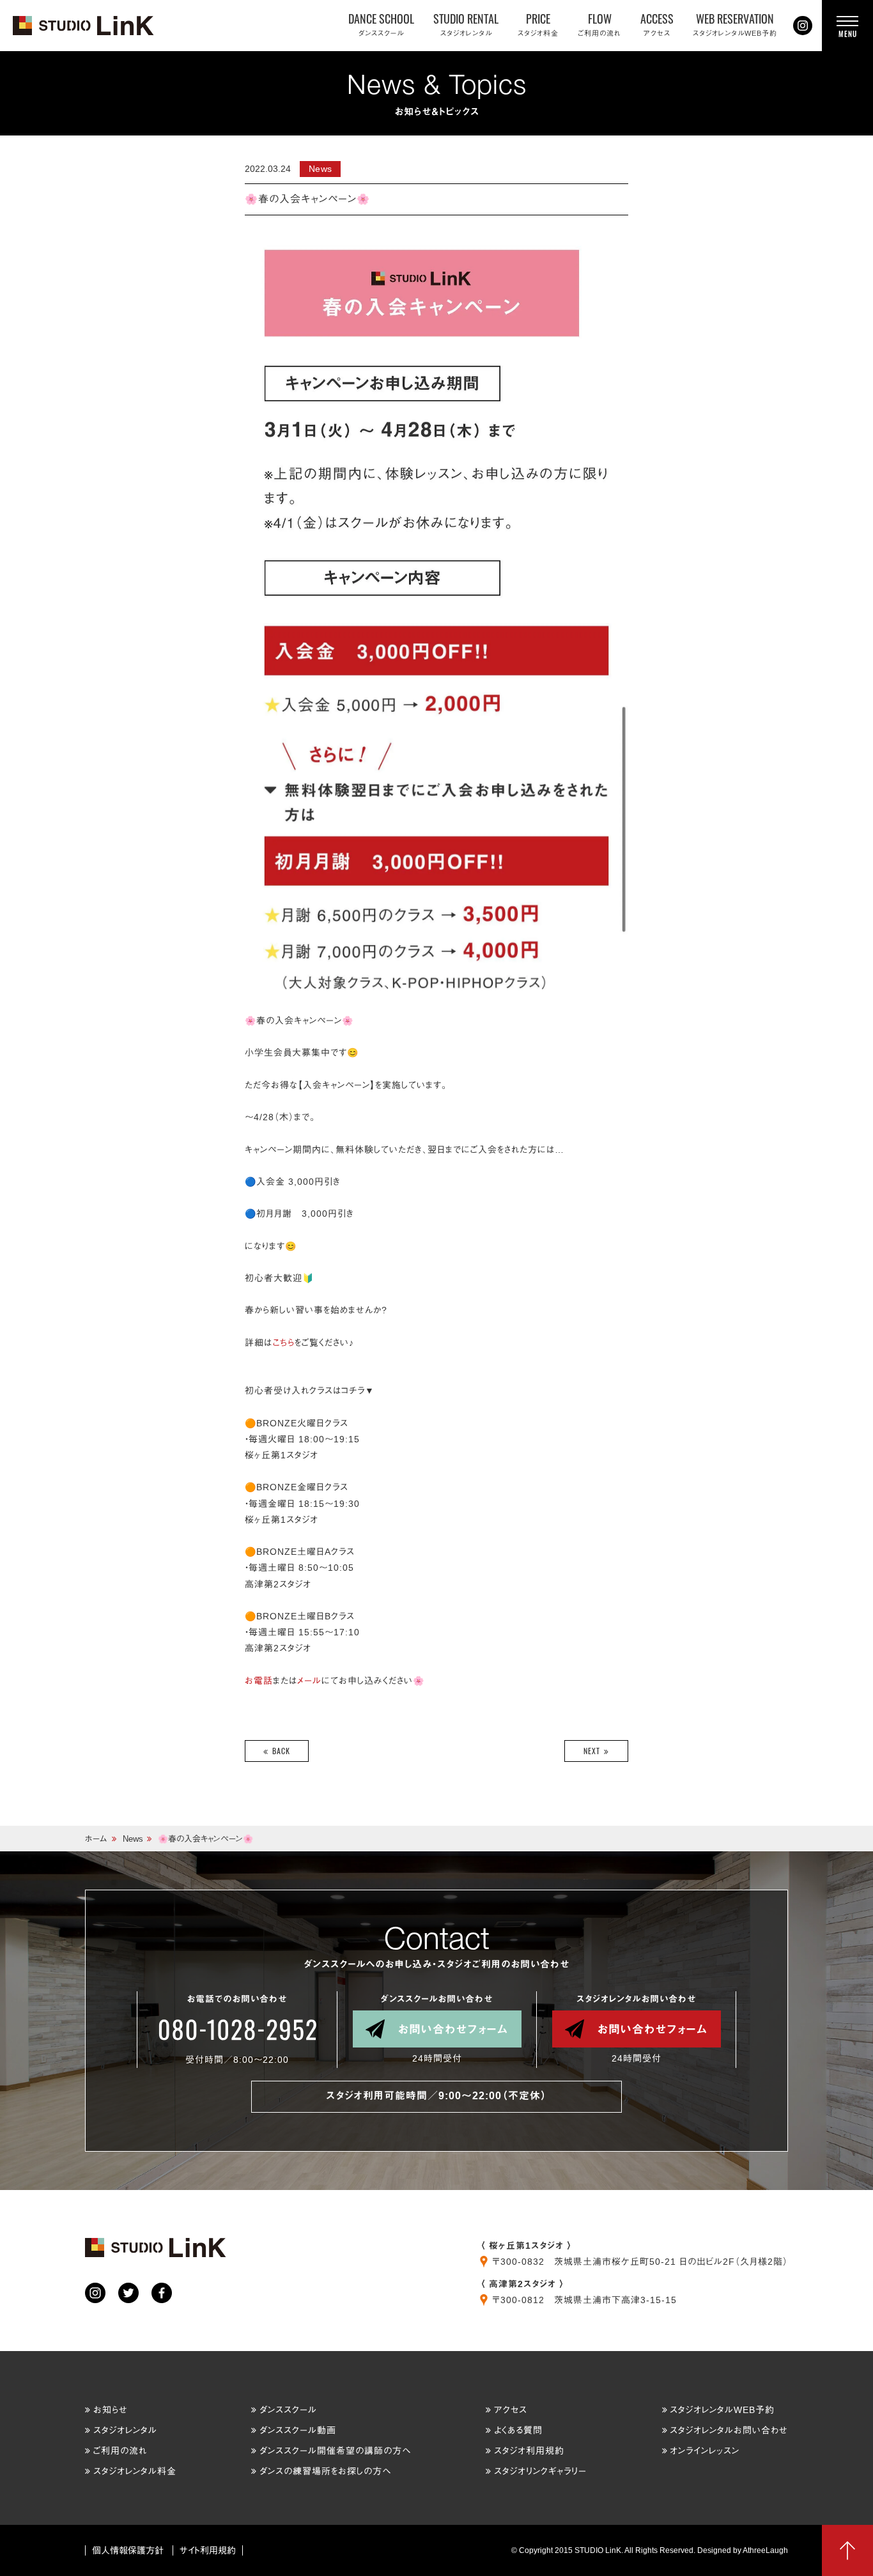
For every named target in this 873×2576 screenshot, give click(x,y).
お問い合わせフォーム (453, 2029)
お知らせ (111, 2410)
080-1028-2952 (237, 2030)
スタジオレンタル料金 (135, 2471)
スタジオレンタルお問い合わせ (729, 2430)
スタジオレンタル (125, 2430)
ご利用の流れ (120, 2451)
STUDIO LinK (84, 26)
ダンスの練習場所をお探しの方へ (325, 2471)
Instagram (803, 26)
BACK (281, 1751)
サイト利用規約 (208, 2550)
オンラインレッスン (705, 2451)
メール (309, 1681)
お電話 (259, 1681)
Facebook (162, 2293)
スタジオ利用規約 (529, 2451)
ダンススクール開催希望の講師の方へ (335, 2451)
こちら (283, 1343)
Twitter (128, 2293)
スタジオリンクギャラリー (540, 2471)
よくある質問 (518, 2430)
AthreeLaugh (765, 2550)
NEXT (592, 1751)
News (133, 1839)
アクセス (511, 2410)
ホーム (96, 1839)
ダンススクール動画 (298, 2430)
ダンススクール (288, 2410)
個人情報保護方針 (128, 2550)
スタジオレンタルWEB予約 (722, 2410)
